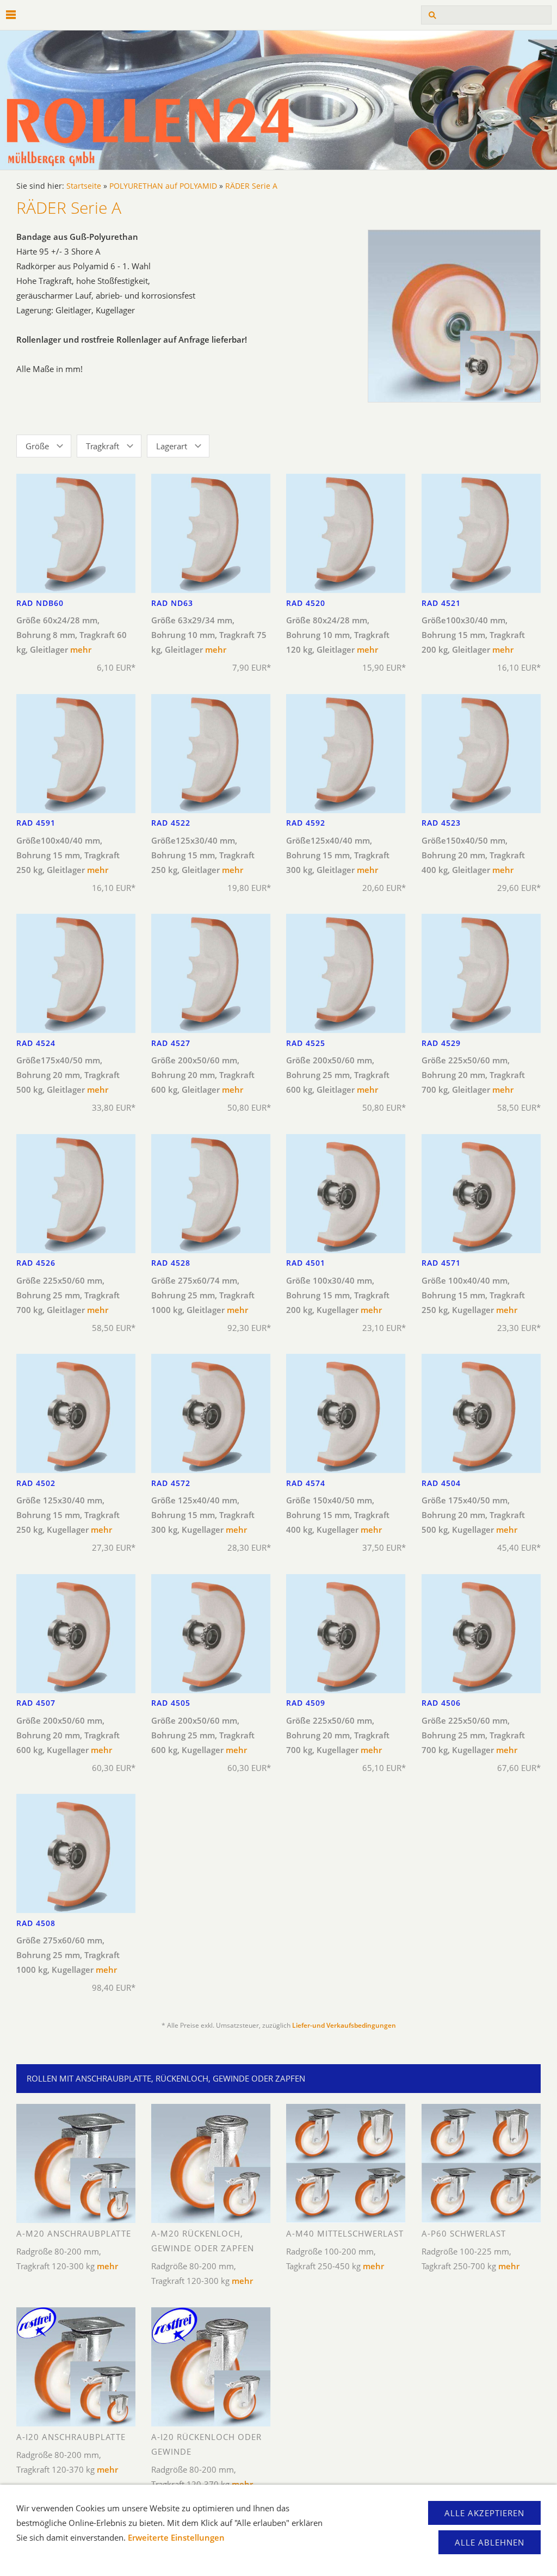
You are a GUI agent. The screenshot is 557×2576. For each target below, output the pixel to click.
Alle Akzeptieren (484, 2513)
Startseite (84, 186)
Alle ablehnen (490, 2542)
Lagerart (172, 446)
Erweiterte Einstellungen (176, 2537)
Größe (37, 446)
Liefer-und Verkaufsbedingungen (344, 2025)
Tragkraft (103, 446)
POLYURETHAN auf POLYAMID (163, 186)
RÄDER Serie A (251, 186)
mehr (81, 649)
